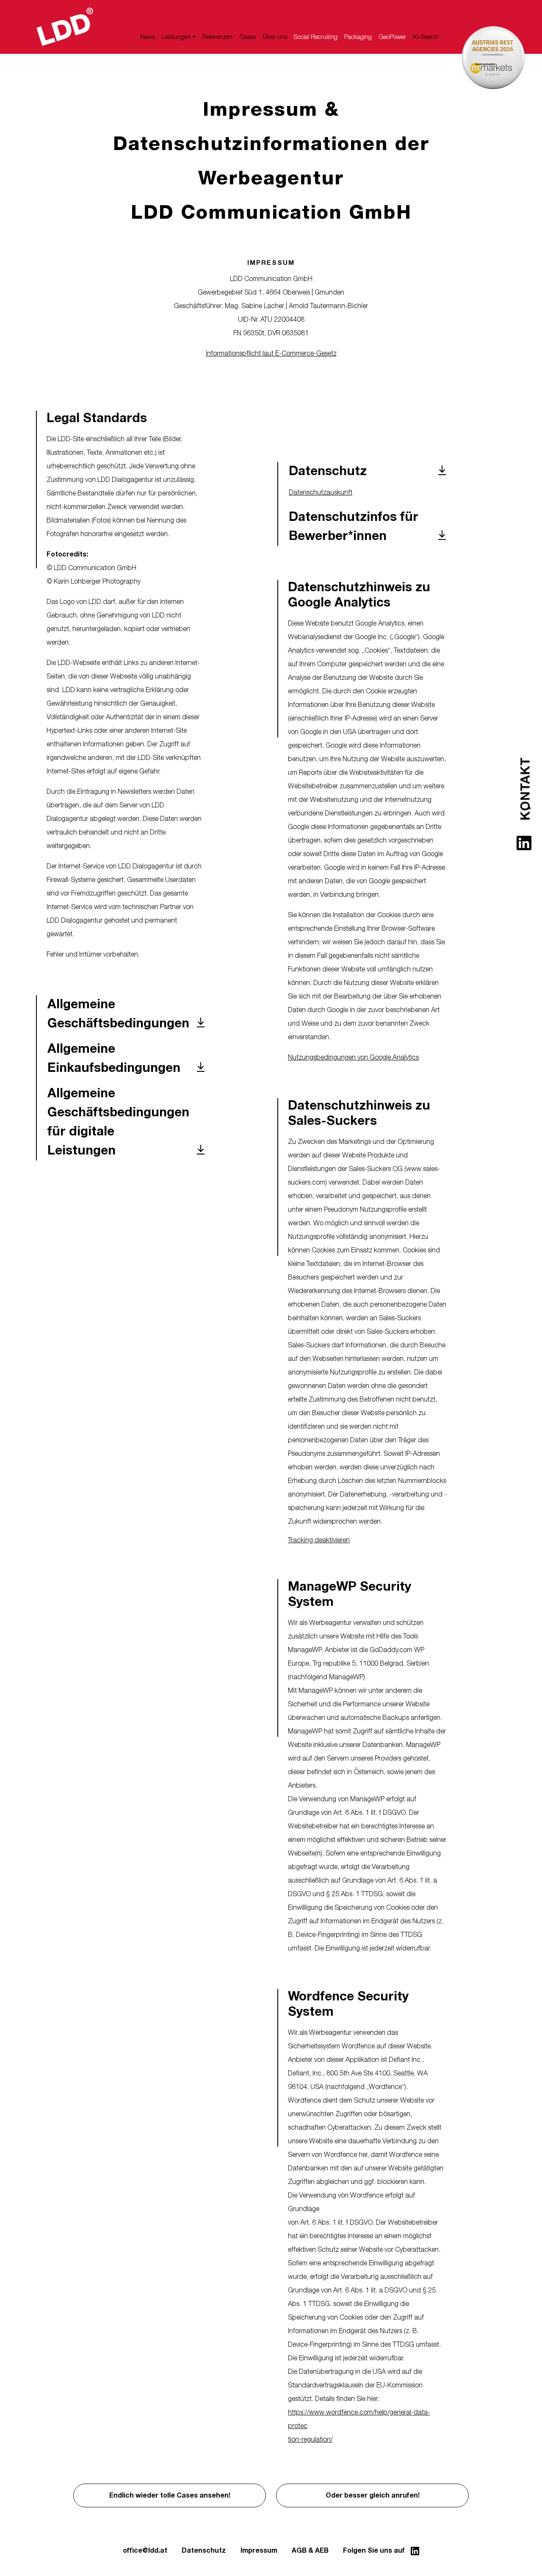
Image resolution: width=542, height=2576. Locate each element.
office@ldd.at (145, 2551)
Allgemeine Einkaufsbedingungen (114, 1058)
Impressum (259, 2551)
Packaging (358, 37)
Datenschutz (328, 471)
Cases (247, 37)
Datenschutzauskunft (321, 492)
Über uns (275, 37)
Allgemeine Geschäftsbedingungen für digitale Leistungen (118, 1122)
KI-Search (426, 37)
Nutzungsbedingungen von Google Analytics (353, 1057)
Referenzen (217, 37)
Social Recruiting (316, 37)
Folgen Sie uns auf (375, 2551)
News (148, 37)
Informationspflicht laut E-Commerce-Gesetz (271, 353)
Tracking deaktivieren (319, 1540)
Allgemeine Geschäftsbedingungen (118, 1014)
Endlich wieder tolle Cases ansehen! (170, 2495)
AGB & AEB (310, 2551)
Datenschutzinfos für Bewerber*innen (354, 527)
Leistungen (176, 37)
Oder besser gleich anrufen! (373, 2495)
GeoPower (392, 37)
